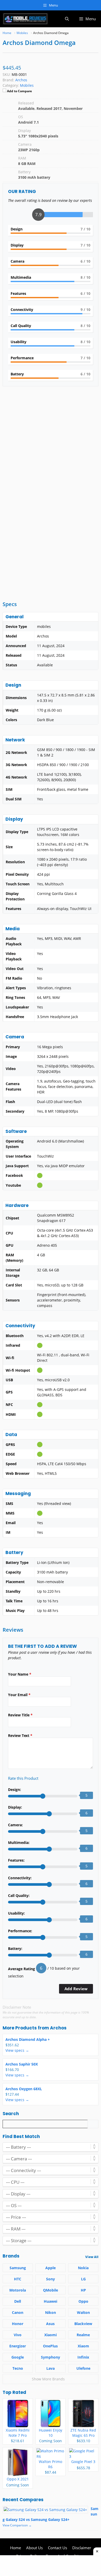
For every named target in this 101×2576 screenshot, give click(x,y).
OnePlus (50, 2346)
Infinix (83, 2357)
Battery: (15, 1948)
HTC (18, 2279)
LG (83, 2279)
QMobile (51, 2290)
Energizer (18, 2346)
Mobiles (27, 85)
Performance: (20, 1931)
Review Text (20, 1735)
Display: (15, 1807)
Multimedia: (19, 1843)
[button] (67, 19)
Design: (15, 1790)
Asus (50, 2324)
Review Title (20, 1715)
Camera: (15, 1825)
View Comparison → (17, 2525)
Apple (51, 2268)
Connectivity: (20, 1878)
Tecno (18, 2368)
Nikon (51, 2312)
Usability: (16, 1913)
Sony (51, 2279)
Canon (18, 2312)
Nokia (83, 2268)
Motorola (18, 2290)
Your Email (19, 1695)
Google (18, 2357)
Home (16, 2548)
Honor (18, 2324)
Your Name (20, 1674)
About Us (34, 2548)
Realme (83, 2335)
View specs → (17, 2050)
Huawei (51, 2301)
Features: (16, 1860)
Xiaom (83, 2346)
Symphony (51, 2357)
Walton (83, 2312)
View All (92, 2257)
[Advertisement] (51, 444)
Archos (58, 2028)
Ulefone (83, 2368)
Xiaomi (51, 2335)
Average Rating (21, 1969)
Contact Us (57, 2548)
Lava (51, 2368)
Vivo (18, 2335)
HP (83, 2290)
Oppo (83, 2301)
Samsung (18, 2268)
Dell (18, 2301)
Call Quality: (19, 1896)
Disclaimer (82, 2548)
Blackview (83, 2324)
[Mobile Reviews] (25, 19)
